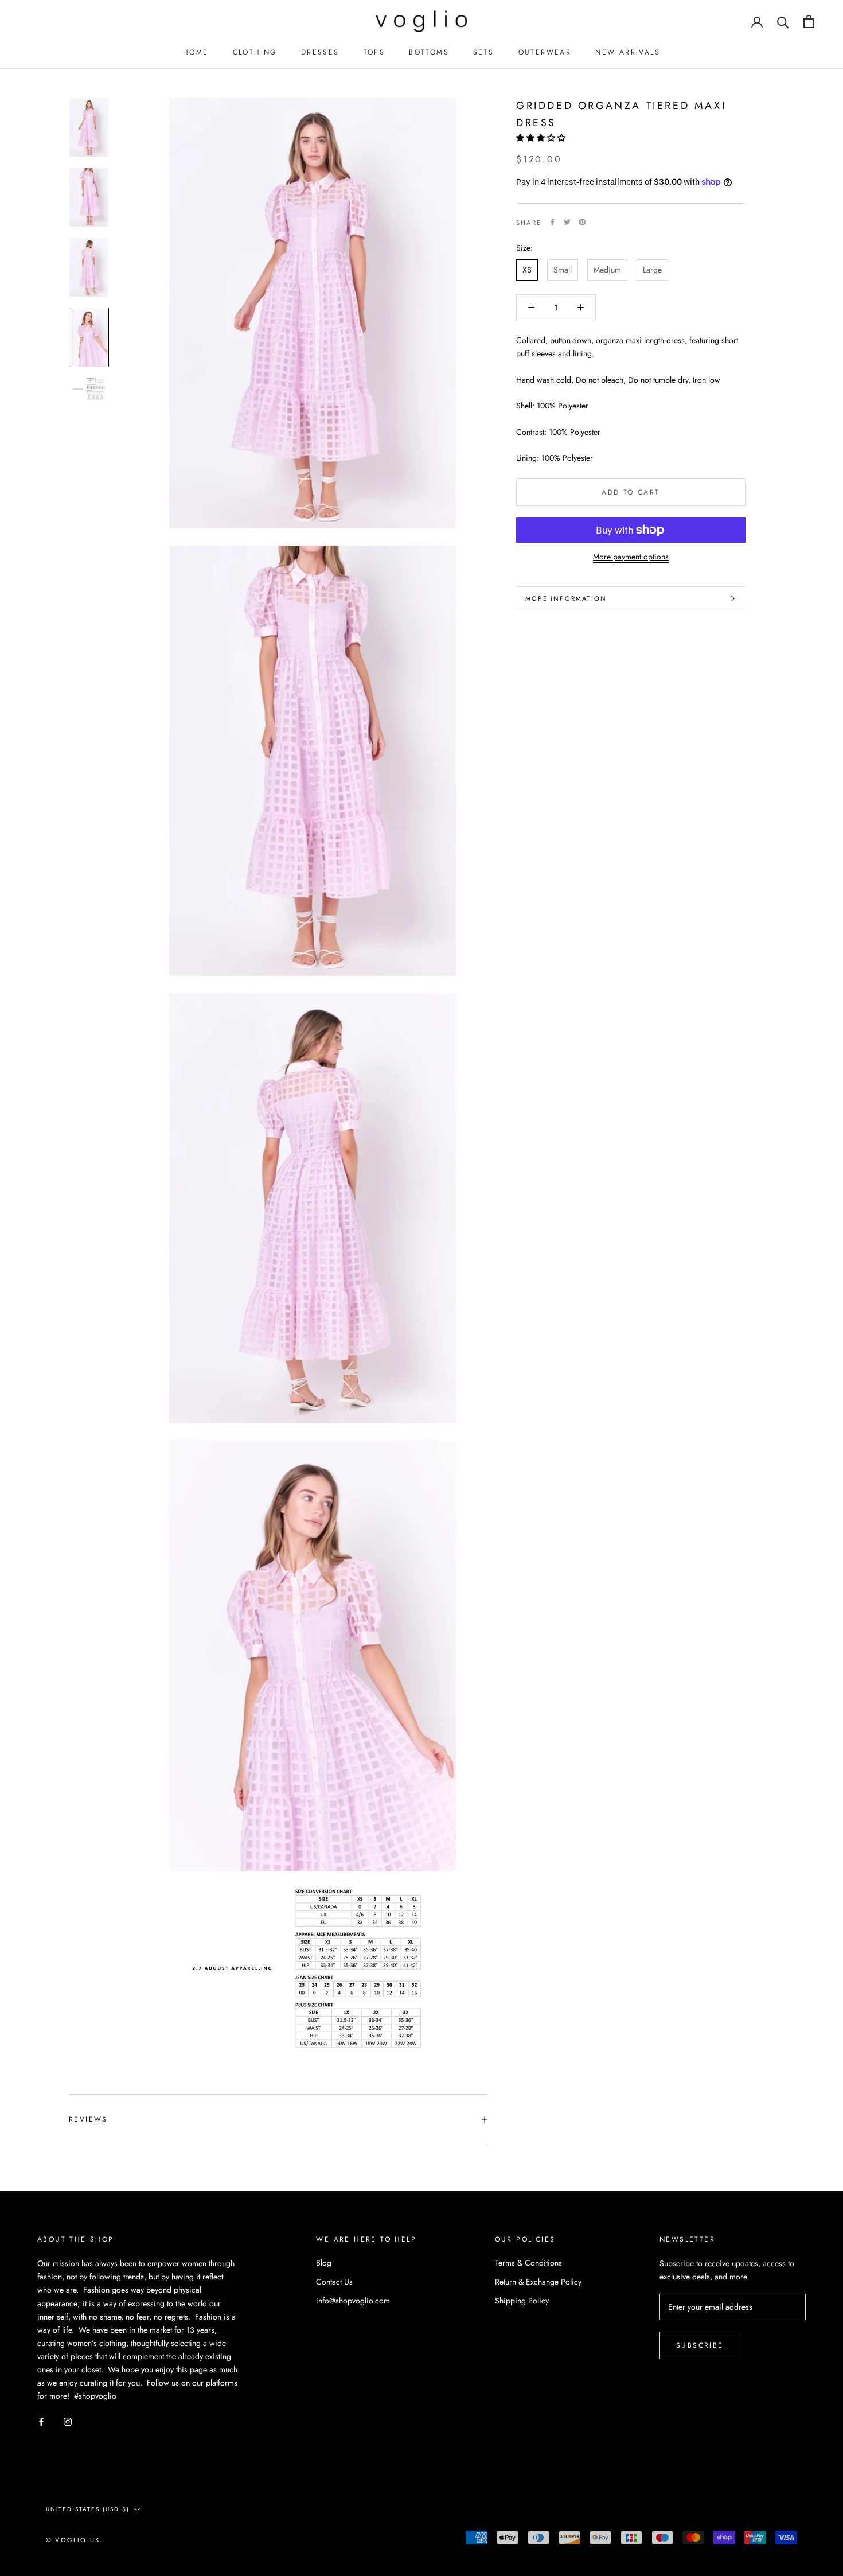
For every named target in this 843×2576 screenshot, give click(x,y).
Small (563, 270)
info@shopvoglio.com (353, 2301)
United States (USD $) (88, 2509)
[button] (542, 137)
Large (652, 270)
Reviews (88, 2119)
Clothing (255, 52)
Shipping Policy (522, 2301)
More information (566, 598)
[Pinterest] (582, 222)
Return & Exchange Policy (538, 2282)
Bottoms (429, 52)
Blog (324, 2263)
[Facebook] (552, 222)
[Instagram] (68, 2421)
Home (196, 52)
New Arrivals (628, 52)
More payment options (631, 557)
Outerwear (545, 52)
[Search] (783, 22)
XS (527, 270)
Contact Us (334, 2282)
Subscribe (700, 2345)
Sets (484, 52)
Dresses (320, 52)
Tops (374, 52)
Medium (607, 270)
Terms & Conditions (528, 2263)
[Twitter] (567, 222)
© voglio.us (73, 2540)
